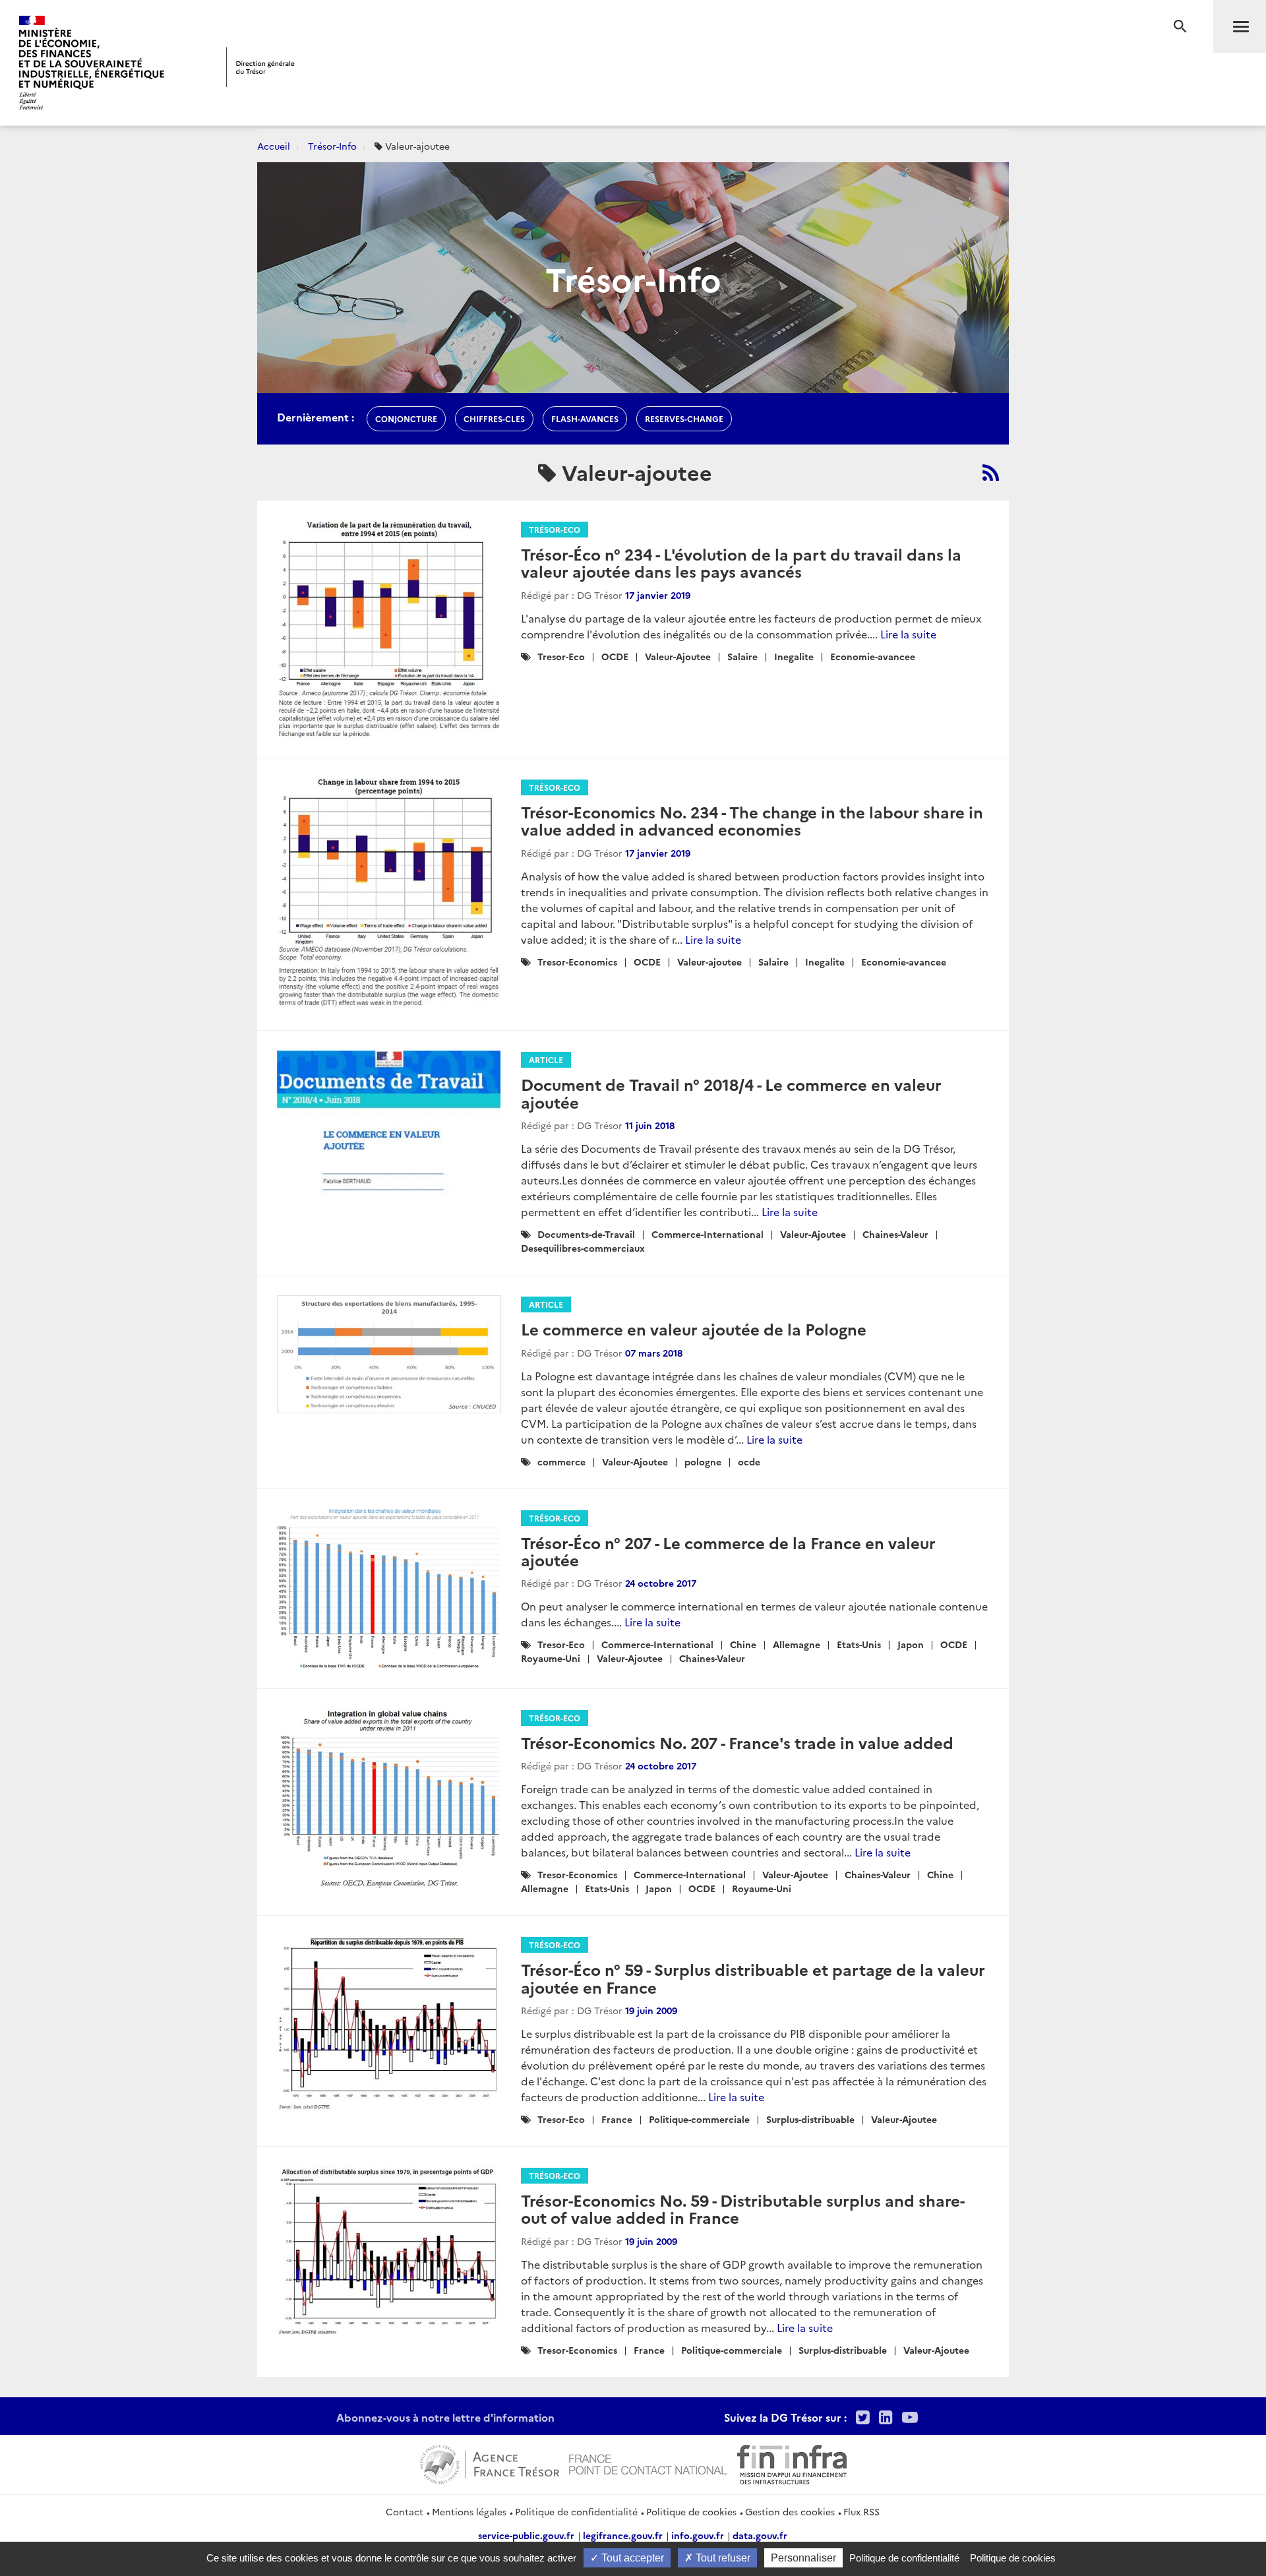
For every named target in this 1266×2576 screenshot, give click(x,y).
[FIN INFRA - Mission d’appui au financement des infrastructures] (792, 2463)
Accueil (274, 146)
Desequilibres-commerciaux (583, 1248)
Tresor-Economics (577, 962)
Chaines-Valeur (895, 1234)
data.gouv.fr (760, 2535)
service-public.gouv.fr (526, 2535)
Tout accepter (631, 2558)
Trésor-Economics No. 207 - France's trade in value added (737, 1742)
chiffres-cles (494, 418)
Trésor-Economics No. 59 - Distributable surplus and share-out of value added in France (743, 2208)
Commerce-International (708, 1234)
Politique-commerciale (699, 2119)
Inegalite (794, 656)
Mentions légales (469, 2511)
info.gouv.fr (698, 2535)
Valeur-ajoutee (709, 962)
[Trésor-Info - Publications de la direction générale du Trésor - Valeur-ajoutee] (991, 472)
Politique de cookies (691, 2511)
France (617, 2119)
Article (546, 1059)
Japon (911, 1644)
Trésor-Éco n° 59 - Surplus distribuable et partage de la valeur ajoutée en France (753, 1978)
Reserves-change (684, 418)
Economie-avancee (873, 656)
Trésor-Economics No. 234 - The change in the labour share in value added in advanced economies (752, 820)
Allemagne (797, 1644)
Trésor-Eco (555, 529)
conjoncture (406, 418)
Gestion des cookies (790, 2511)
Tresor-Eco (561, 656)
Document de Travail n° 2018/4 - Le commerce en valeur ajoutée (731, 1092)
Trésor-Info (332, 146)
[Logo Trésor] (260, 67)
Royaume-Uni (551, 1658)
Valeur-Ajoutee (678, 656)
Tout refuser (722, 2558)
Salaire (742, 656)
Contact (405, 2511)
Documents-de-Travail (586, 1234)
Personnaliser (803, 2558)
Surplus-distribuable (810, 2119)
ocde (749, 1461)
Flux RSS (861, 2511)
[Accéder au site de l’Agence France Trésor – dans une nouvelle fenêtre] (490, 2463)
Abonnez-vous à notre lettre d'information (445, 2417)
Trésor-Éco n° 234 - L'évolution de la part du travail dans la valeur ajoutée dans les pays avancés (741, 562)
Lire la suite (908, 634)
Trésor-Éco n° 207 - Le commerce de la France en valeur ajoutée (728, 1551)
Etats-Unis (859, 1644)
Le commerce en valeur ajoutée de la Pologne (694, 1329)
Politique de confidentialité (576, 2511)
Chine (743, 1644)
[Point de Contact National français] (648, 2463)
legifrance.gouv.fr (623, 2535)
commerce (561, 1461)
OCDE (615, 656)
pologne (703, 1461)
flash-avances (585, 418)
